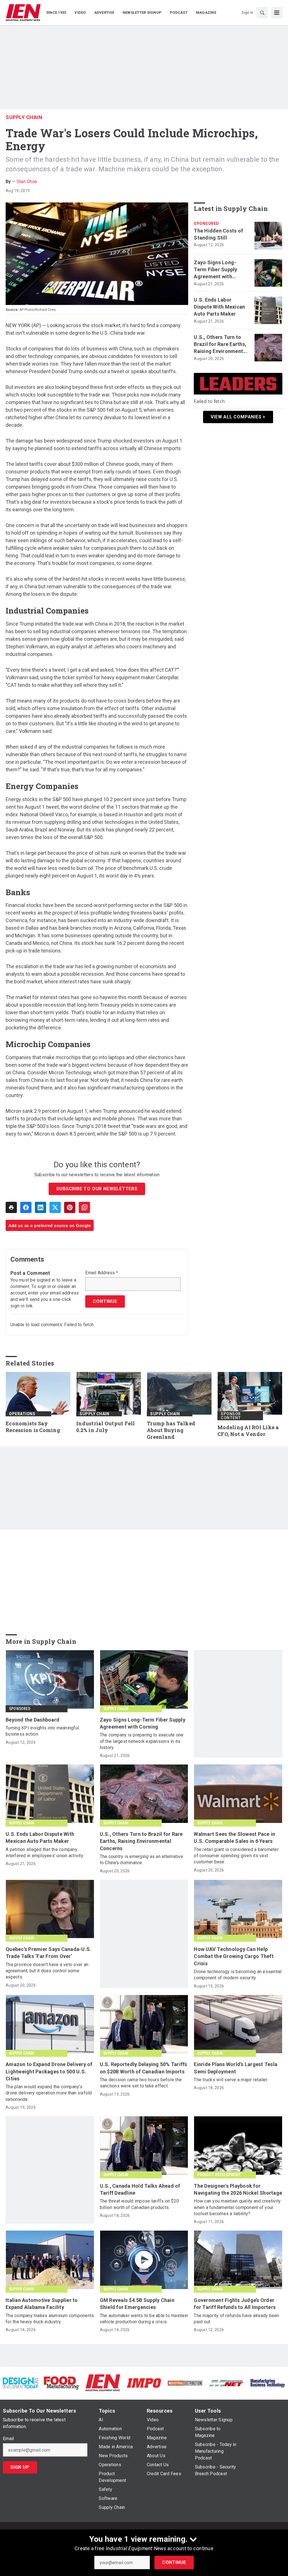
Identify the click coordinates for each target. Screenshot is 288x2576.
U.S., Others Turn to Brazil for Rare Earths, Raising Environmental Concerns (220, 345)
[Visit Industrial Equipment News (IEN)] (103, 2383)
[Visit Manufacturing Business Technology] (267, 2383)
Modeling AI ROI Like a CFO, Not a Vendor (248, 1431)
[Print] (11, 1207)
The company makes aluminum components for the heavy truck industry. (50, 2319)
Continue (174, 2562)
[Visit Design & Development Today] (21, 2383)
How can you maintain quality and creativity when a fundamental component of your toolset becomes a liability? (237, 2207)
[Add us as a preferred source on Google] (84, 1207)
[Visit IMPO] (144, 2383)
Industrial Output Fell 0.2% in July (106, 1427)
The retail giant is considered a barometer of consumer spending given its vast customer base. (236, 1856)
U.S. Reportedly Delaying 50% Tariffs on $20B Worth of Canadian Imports (144, 2068)
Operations (22, 1414)
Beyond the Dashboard (32, 1720)
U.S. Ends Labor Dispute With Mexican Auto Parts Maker (219, 307)
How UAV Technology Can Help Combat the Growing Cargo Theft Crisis (234, 1956)
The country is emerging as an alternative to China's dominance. (141, 1860)
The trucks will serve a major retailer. (231, 2080)
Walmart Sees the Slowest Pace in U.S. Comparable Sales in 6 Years (234, 1838)
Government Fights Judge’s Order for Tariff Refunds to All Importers (235, 2304)
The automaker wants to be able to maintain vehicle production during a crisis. (144, 2319)
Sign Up (20, 2467)
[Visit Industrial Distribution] (185, 2383)
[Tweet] (55, 1207)
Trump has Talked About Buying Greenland (171, 1430)
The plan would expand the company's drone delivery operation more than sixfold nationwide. (49, 2093)
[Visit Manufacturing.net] (226, 2383)
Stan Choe (27, 182)
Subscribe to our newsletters (97, 1189)
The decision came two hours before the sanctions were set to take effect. (141, 2083)
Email (8, 2439)
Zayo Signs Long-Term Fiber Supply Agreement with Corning (215, 270)
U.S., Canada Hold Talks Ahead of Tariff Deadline (140, 2189)
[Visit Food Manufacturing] (62, 2383)
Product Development (219, 2175)
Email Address (102, 1273)
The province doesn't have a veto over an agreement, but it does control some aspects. (47, 1971)
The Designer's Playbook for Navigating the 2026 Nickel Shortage (238, 2189)
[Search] (262, 13)
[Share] (26, 1207)
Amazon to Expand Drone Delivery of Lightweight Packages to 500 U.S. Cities (49, 2071)
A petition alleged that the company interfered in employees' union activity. (45, 1853)
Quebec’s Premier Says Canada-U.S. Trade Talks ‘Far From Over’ (48, 1953)
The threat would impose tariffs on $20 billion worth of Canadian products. (139, 2204)
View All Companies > (238, 417)
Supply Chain (24, 117)
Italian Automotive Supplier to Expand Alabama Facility (42, 2304)
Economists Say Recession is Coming (33, 1427)
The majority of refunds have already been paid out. (236, 2319)
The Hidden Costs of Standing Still (218, 234)
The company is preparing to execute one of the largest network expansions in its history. (142, 1741)
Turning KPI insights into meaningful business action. (42, 1731)
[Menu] (277, 13)
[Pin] (70, 1207)
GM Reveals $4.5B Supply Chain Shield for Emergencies (137, 2304)
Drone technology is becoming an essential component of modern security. (238, 1975)
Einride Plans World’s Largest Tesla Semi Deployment (236, 2068)
